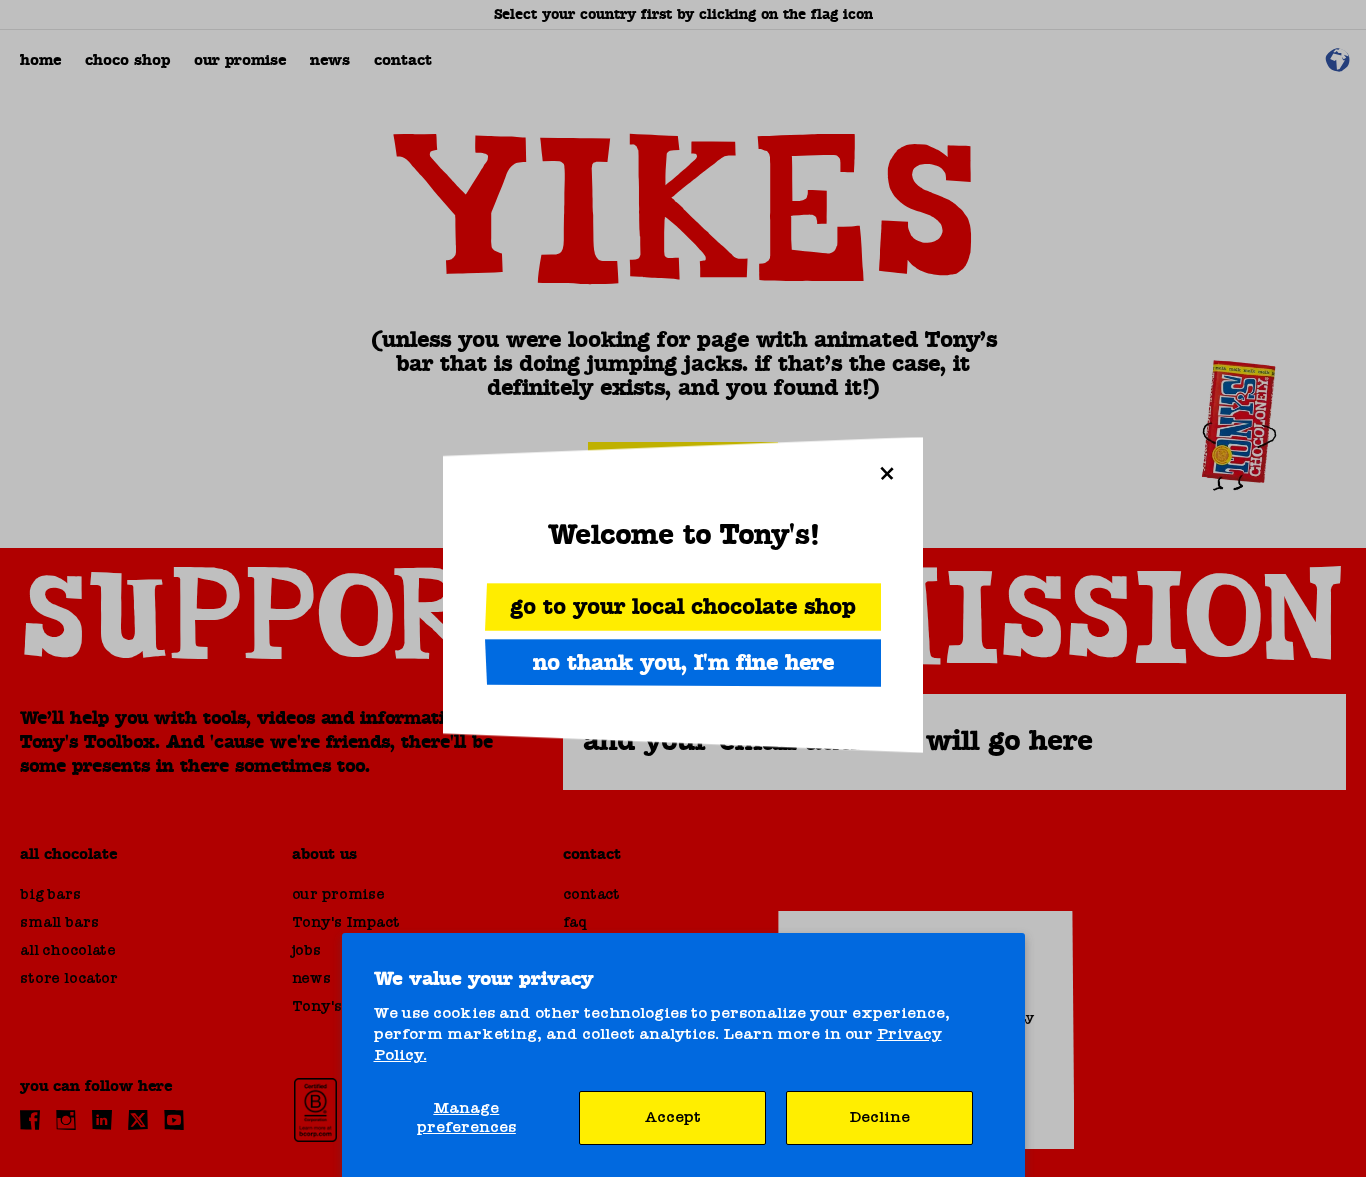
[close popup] (887, 473)
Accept (673, 1117)
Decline (879, 1117)
